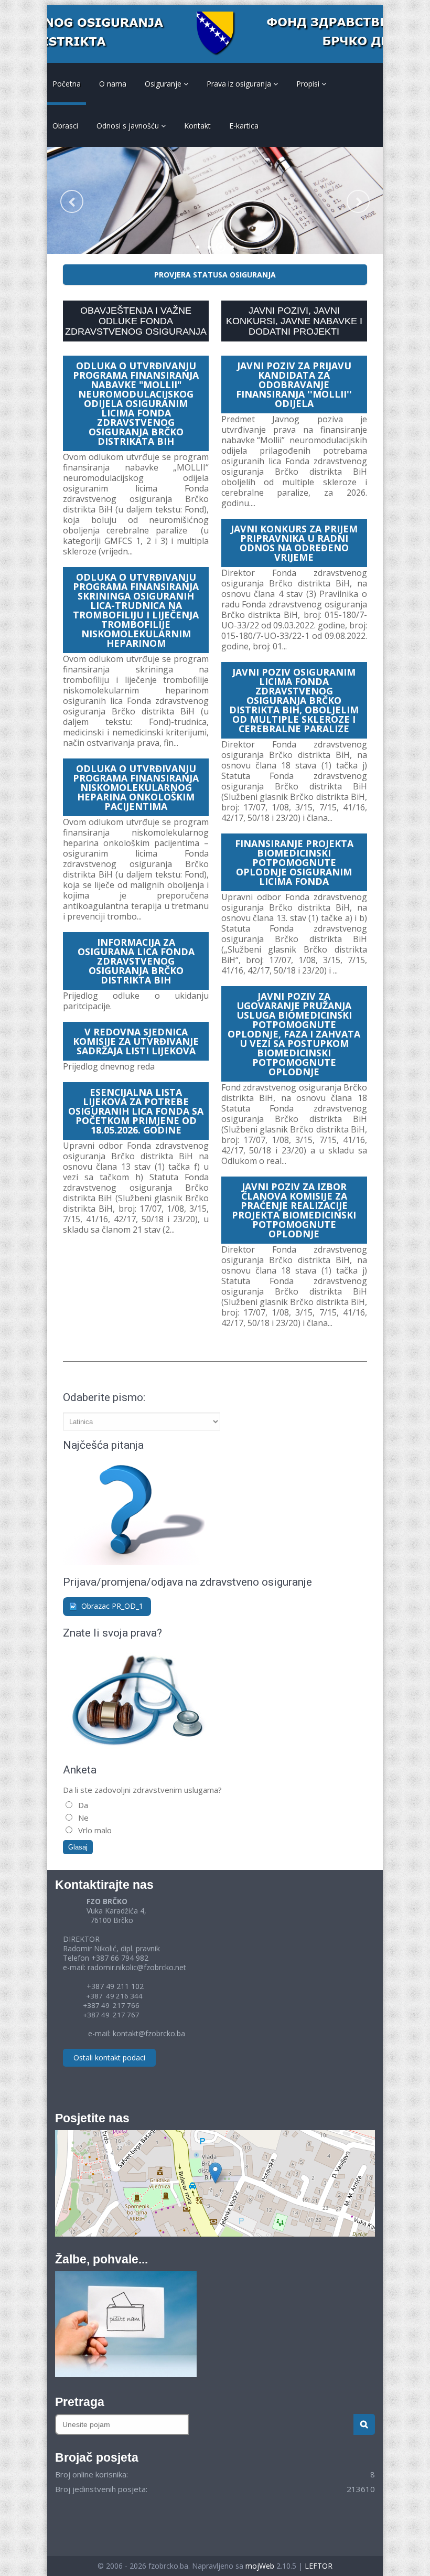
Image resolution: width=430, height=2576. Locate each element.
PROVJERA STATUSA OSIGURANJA (215, 275)
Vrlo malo (94, 1830)
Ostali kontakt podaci (109, 2057)
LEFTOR (319, 2566)
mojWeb (260, 2566)
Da (82, 1805)
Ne (82, 1818)
